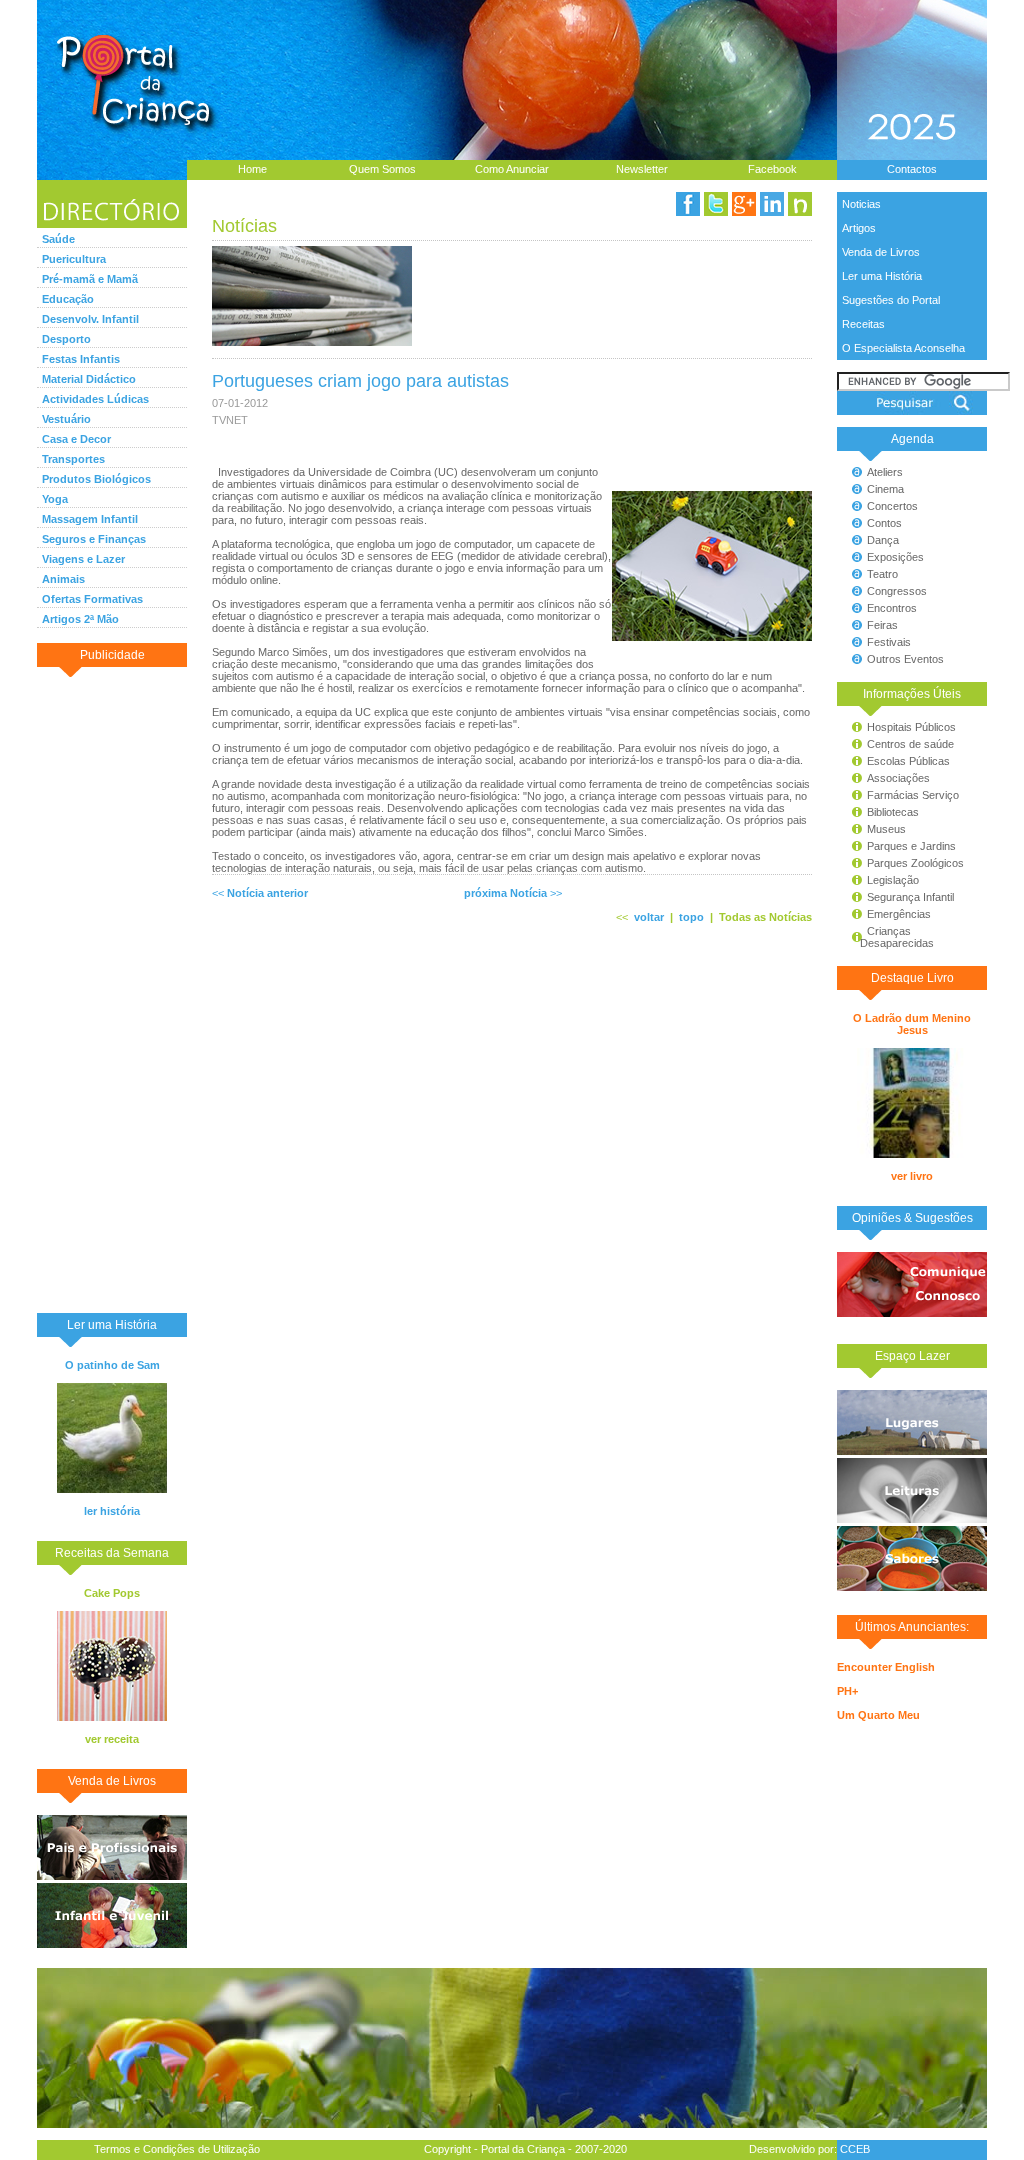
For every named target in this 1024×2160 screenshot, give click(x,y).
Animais (63, 579)
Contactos (912, 169)
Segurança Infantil (910, 897)
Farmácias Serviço (913, 795)
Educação (68, 299)
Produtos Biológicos (96, 479)
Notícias (244, 226)
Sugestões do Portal (891, 300)
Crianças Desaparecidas (888, 937)
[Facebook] (688, 204)
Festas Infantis (81, 359)
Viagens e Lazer (83, 559)
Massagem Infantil (90, 519)
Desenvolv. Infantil (90, 319)
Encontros (892, 608)
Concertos (892, 506)
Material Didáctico (89, 379)
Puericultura (74, 259)
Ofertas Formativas (92, 599)
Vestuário (66, 419)
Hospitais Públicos (911, 727)
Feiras (882, 625)
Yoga (55, 499)
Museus (886, 829)
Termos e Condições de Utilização (177, 2149)
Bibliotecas (893, 812)
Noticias (861, 204)
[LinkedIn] (772, 204)
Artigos (859, 228)
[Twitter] (716, 204)
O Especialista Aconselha (903, 348)
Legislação (893, 880)
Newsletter (642, 169)
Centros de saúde (910, 744)
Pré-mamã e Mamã (90, 279)
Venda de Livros (881, 252)
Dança (883, 540)
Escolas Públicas (908, 761)
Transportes (73, 459)
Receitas (863, 324)
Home (252, 169)
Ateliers (885, 472)
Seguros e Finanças (94, 539)
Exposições (895, 557)
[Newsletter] (800, 204)
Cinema (885, 489)
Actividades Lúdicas (95, 399)
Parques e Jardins (911, 846)
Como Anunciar (512, 169)
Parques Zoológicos (915, 863)
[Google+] (744, 204)
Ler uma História (882, 276)
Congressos (897, 591)
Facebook (772, 169)
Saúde (58, 239)
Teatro (882, 574)
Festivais (889, 642)
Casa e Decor (76, 439)
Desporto (66, 339)
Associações (898, 778)
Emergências (899, 914)
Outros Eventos (905, 659)
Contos (884, 523)
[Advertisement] (112, 989)
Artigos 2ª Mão (80, 619)
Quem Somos (382, 169)
